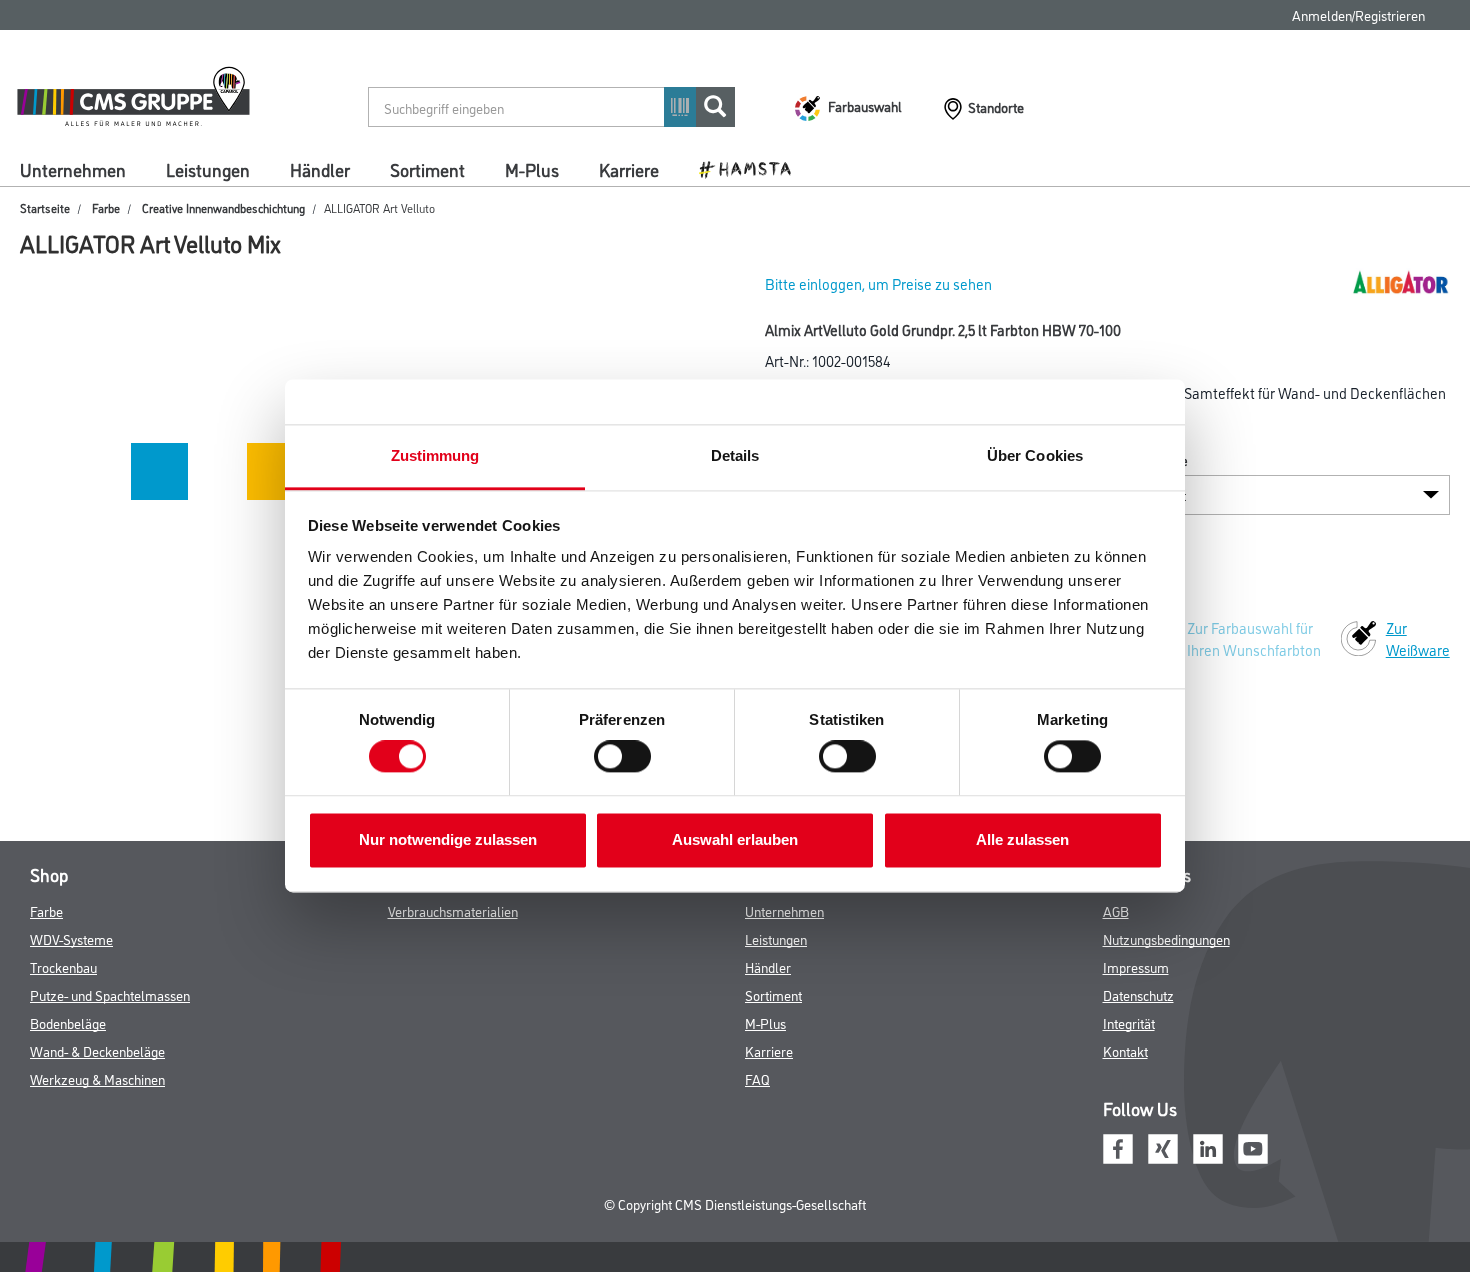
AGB (1116, 910)
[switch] (627, 757)
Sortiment (427, 169)
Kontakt (1125, 1050)
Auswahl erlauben (735, 839)
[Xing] (1163, 1146)
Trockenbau (63, 966)
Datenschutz (1138, 994)
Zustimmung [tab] (435, 455)
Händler (320, 169)
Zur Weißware (1418, 638)
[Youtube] (1253, 1146)
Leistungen (208, 169)
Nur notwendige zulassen (448, 839)
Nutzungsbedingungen (1166, 938)
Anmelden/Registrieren (1358, 14)
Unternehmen (73, 169)
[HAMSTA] (752, 168)
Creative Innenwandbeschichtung (223, 207)
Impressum (1136, 966)
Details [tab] (735, 455)
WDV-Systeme (71, 938)
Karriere (629, 169)
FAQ (757, 1078)
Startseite (45, 207)
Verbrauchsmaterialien (453, 910)
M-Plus (532, 169)
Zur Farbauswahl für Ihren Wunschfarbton (1254, 638)
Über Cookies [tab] (1035, 455)
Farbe (106, 207)
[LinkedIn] (1208, 1146)
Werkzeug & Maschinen (97, 1078)
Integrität (1129, 1022)
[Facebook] (1118, 1146)
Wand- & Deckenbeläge (97, 1050)
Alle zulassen (1022, 839)
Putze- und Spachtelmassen (110, 994)
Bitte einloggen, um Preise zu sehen (878, 283)
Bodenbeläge (68, 1022)
